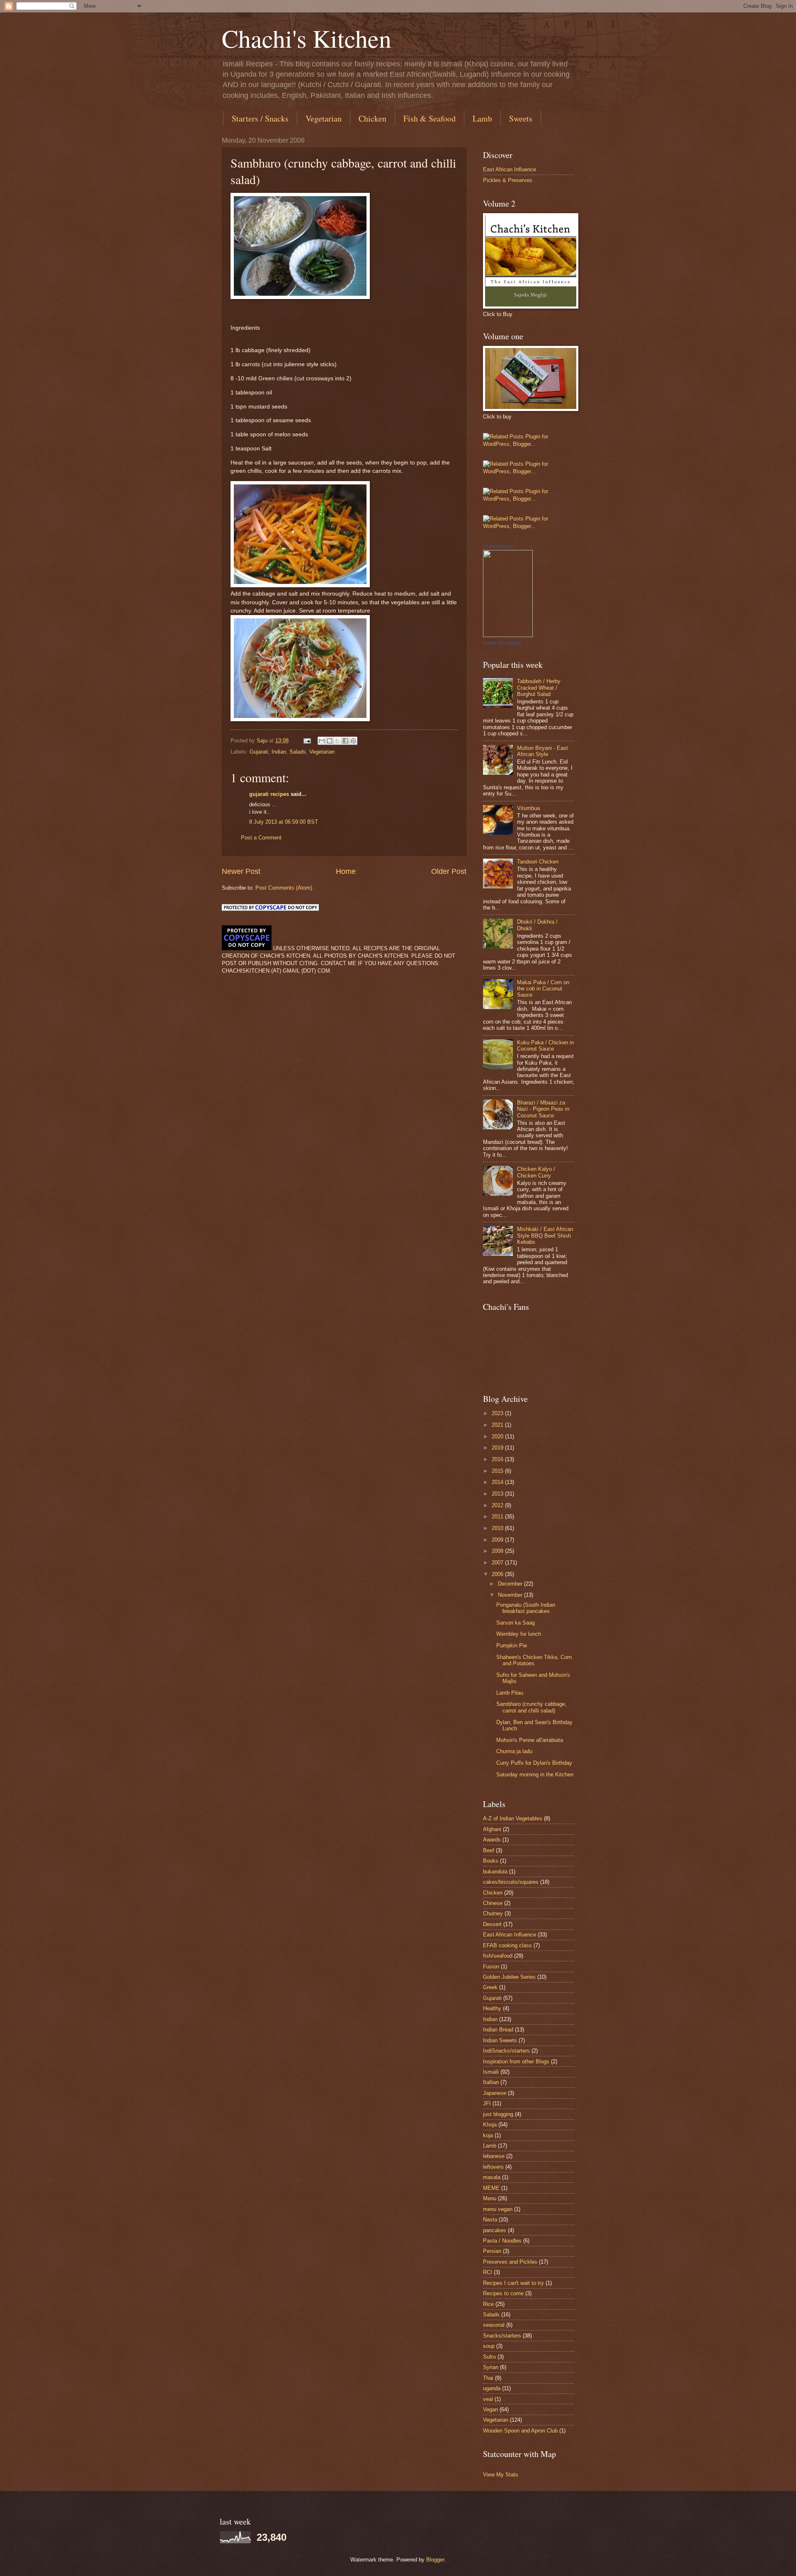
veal (488, 2399)
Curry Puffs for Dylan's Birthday (534, 1763)
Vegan (490, 2409)
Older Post (449, 871)
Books (491, 1861)
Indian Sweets (500, 2040)
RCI (488, 2272)
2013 (498, 1494)
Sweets (521, 118)
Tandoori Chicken (538, 862)
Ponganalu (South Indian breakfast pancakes (526, 1608)
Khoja (490, 2125)
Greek (490, 1987)
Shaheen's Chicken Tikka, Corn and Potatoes (534, 1660)
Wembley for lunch (519, 1634)
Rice (488, 2304)
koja (488, 2135)
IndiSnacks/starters (506, 2051)
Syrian (491, 2367)
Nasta (490, 2220)
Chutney (493, 1913)
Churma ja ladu (514, 1751)
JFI (487, 2103)
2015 (498, 1471)
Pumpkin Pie (512, 1646)
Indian (279, 752)
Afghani (492, 1829)
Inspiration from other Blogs (516, 2062)
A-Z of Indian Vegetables (513, 1818)
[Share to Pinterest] (353, 741)
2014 (498, 1482)
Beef (489, 1850)
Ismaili (491, 2072)
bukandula (495, 1872)
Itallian (491, 2082)
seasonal (494, 2325)
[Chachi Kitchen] (508, 635)
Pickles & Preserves (508, 180)
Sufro (489, 2357)
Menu (490, 2198)
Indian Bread (498, 2030)
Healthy (492, 2008)
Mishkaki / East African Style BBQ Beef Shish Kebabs (545, 1236)
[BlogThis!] (330, 741)
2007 (498, 1563)
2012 (498, 1505)
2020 (498, 1436)
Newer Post (241, 871)
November (511, 1595)
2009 (498, 1540)
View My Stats (501, 2475)
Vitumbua (528, 808)
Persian (492, 2251)
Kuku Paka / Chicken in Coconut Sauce (545, 1046)
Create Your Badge (502, 643)
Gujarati (259, 752)
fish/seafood (498, 1956)
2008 (498, 1551)
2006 (498, 1574)
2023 (498, 1413)
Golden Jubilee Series (509, 1977)
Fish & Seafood (430, 118)
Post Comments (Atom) (284, 888)
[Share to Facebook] (345, 741)
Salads (298, 752)
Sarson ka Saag (516, 1623)
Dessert (492, 1924)
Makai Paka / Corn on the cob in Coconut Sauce (543, 989)
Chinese (493, 1903)
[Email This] (322, 741)
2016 (498, 1459)
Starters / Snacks (260, 118)
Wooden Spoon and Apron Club (520, 2431)
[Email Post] (307, 741)
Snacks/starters (502, 2336)
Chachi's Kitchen (307, 38)
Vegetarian (324, 118)
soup (489, 2346)
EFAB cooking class (507, 1945)
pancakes (495, 2230)
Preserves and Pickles (510, 2262)
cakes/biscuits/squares (511, 1882)
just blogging (498, 2114)
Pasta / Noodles (502, 2241)
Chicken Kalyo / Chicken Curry (536, 1172)
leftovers (493, 2167)
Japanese (495, 2093)
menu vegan (498, 2209)
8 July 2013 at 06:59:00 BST (284, 822)
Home (346, 871)
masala (492, 2177)
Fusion (491, 1967)
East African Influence (510, 169)
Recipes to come (503, 2293)
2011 (498, 1517)
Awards (492, 1840)
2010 (498, 1528)
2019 (498, 1448)
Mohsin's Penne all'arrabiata (530, 1740)
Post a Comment (261, 838)
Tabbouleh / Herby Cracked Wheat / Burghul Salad (539, 688)
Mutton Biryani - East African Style (542, 751)
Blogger (435, 2560)
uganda (492, 2388)
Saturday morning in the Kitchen (535, 1774)
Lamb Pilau (510, 1693)
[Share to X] (337, 741)
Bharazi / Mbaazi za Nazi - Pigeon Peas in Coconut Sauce (543, 1109)
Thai (488, 2378)
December (511, 1584)
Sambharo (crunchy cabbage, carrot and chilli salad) (531, 1707)
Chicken (373, 118)
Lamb (482, 118)
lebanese (494, 2156)
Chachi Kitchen (498, 546)
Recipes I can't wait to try (513, 2283)
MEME (491, 2188)
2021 (498, 1425)
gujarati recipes (269, 794)
